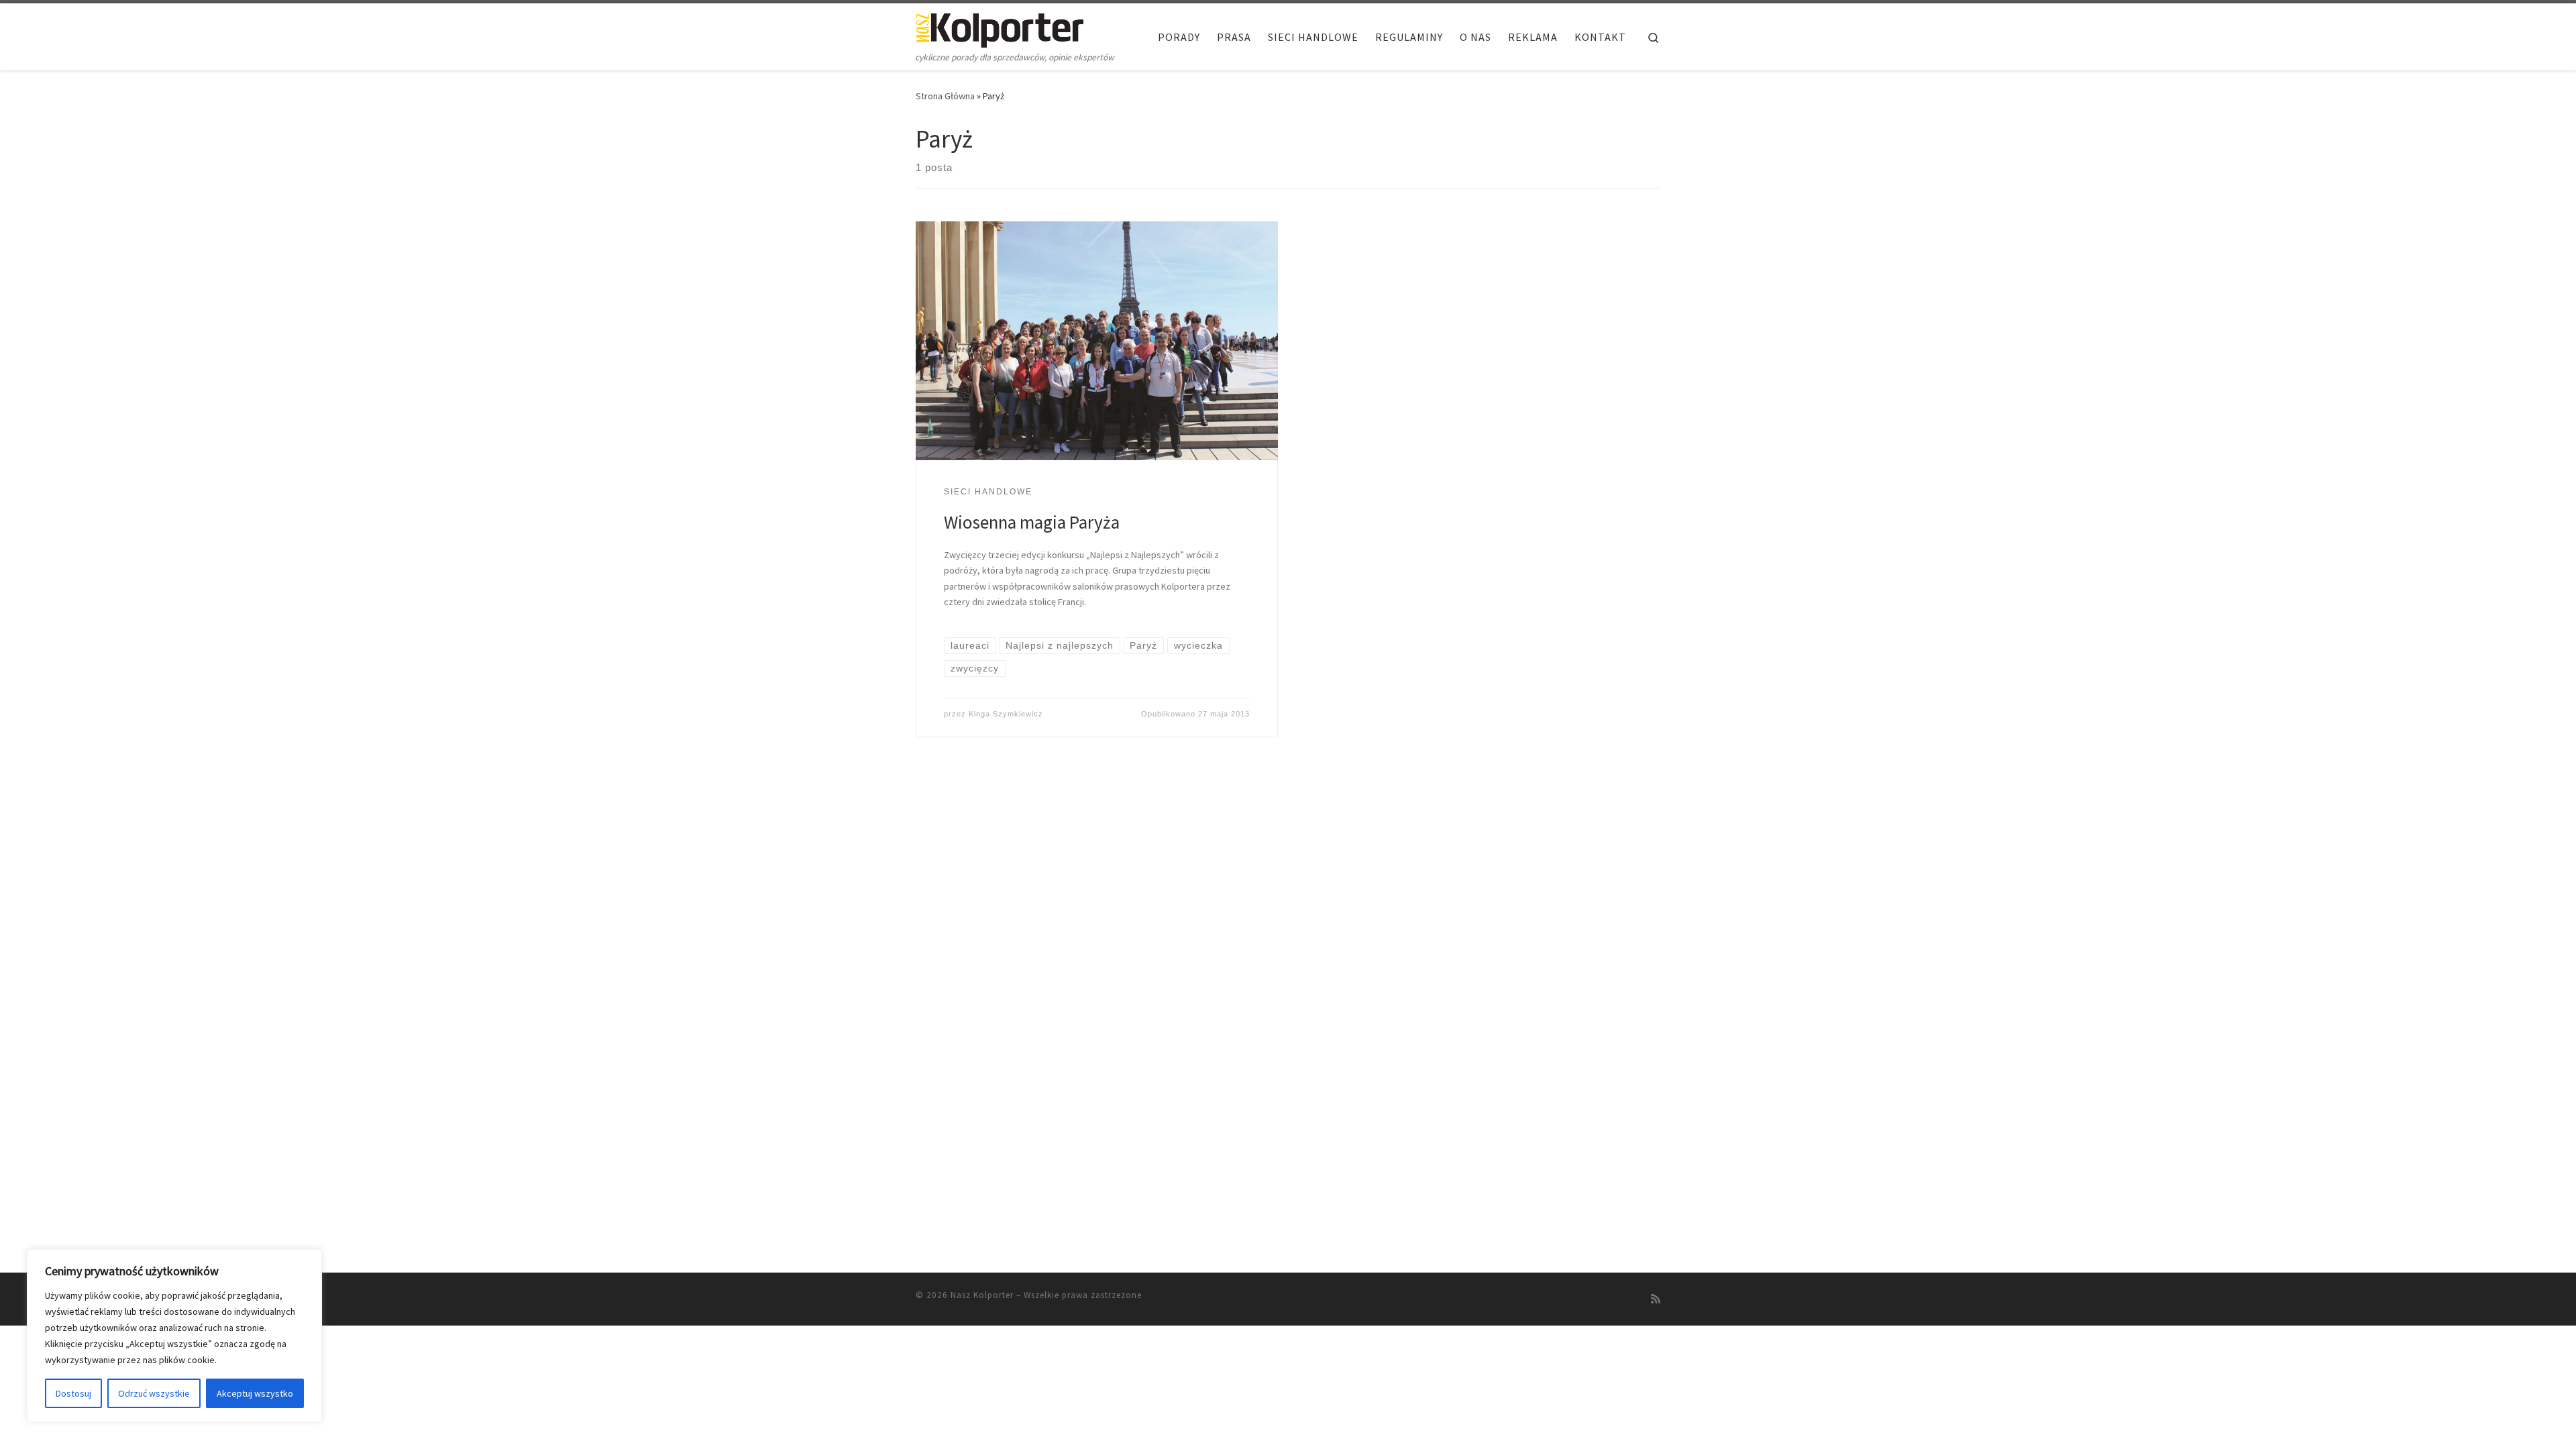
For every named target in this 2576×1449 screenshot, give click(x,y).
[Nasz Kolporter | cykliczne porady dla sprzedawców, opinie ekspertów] (1000, 28)
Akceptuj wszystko (255, 1393)
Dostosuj (73, 1393)
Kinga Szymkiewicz (1006, 714)
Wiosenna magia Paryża (1032, 522)
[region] (174, 1336)
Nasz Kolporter (982, 1295)
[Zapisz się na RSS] (1656, 1299)
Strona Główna (945, 96)
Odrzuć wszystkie (154, 1393)
